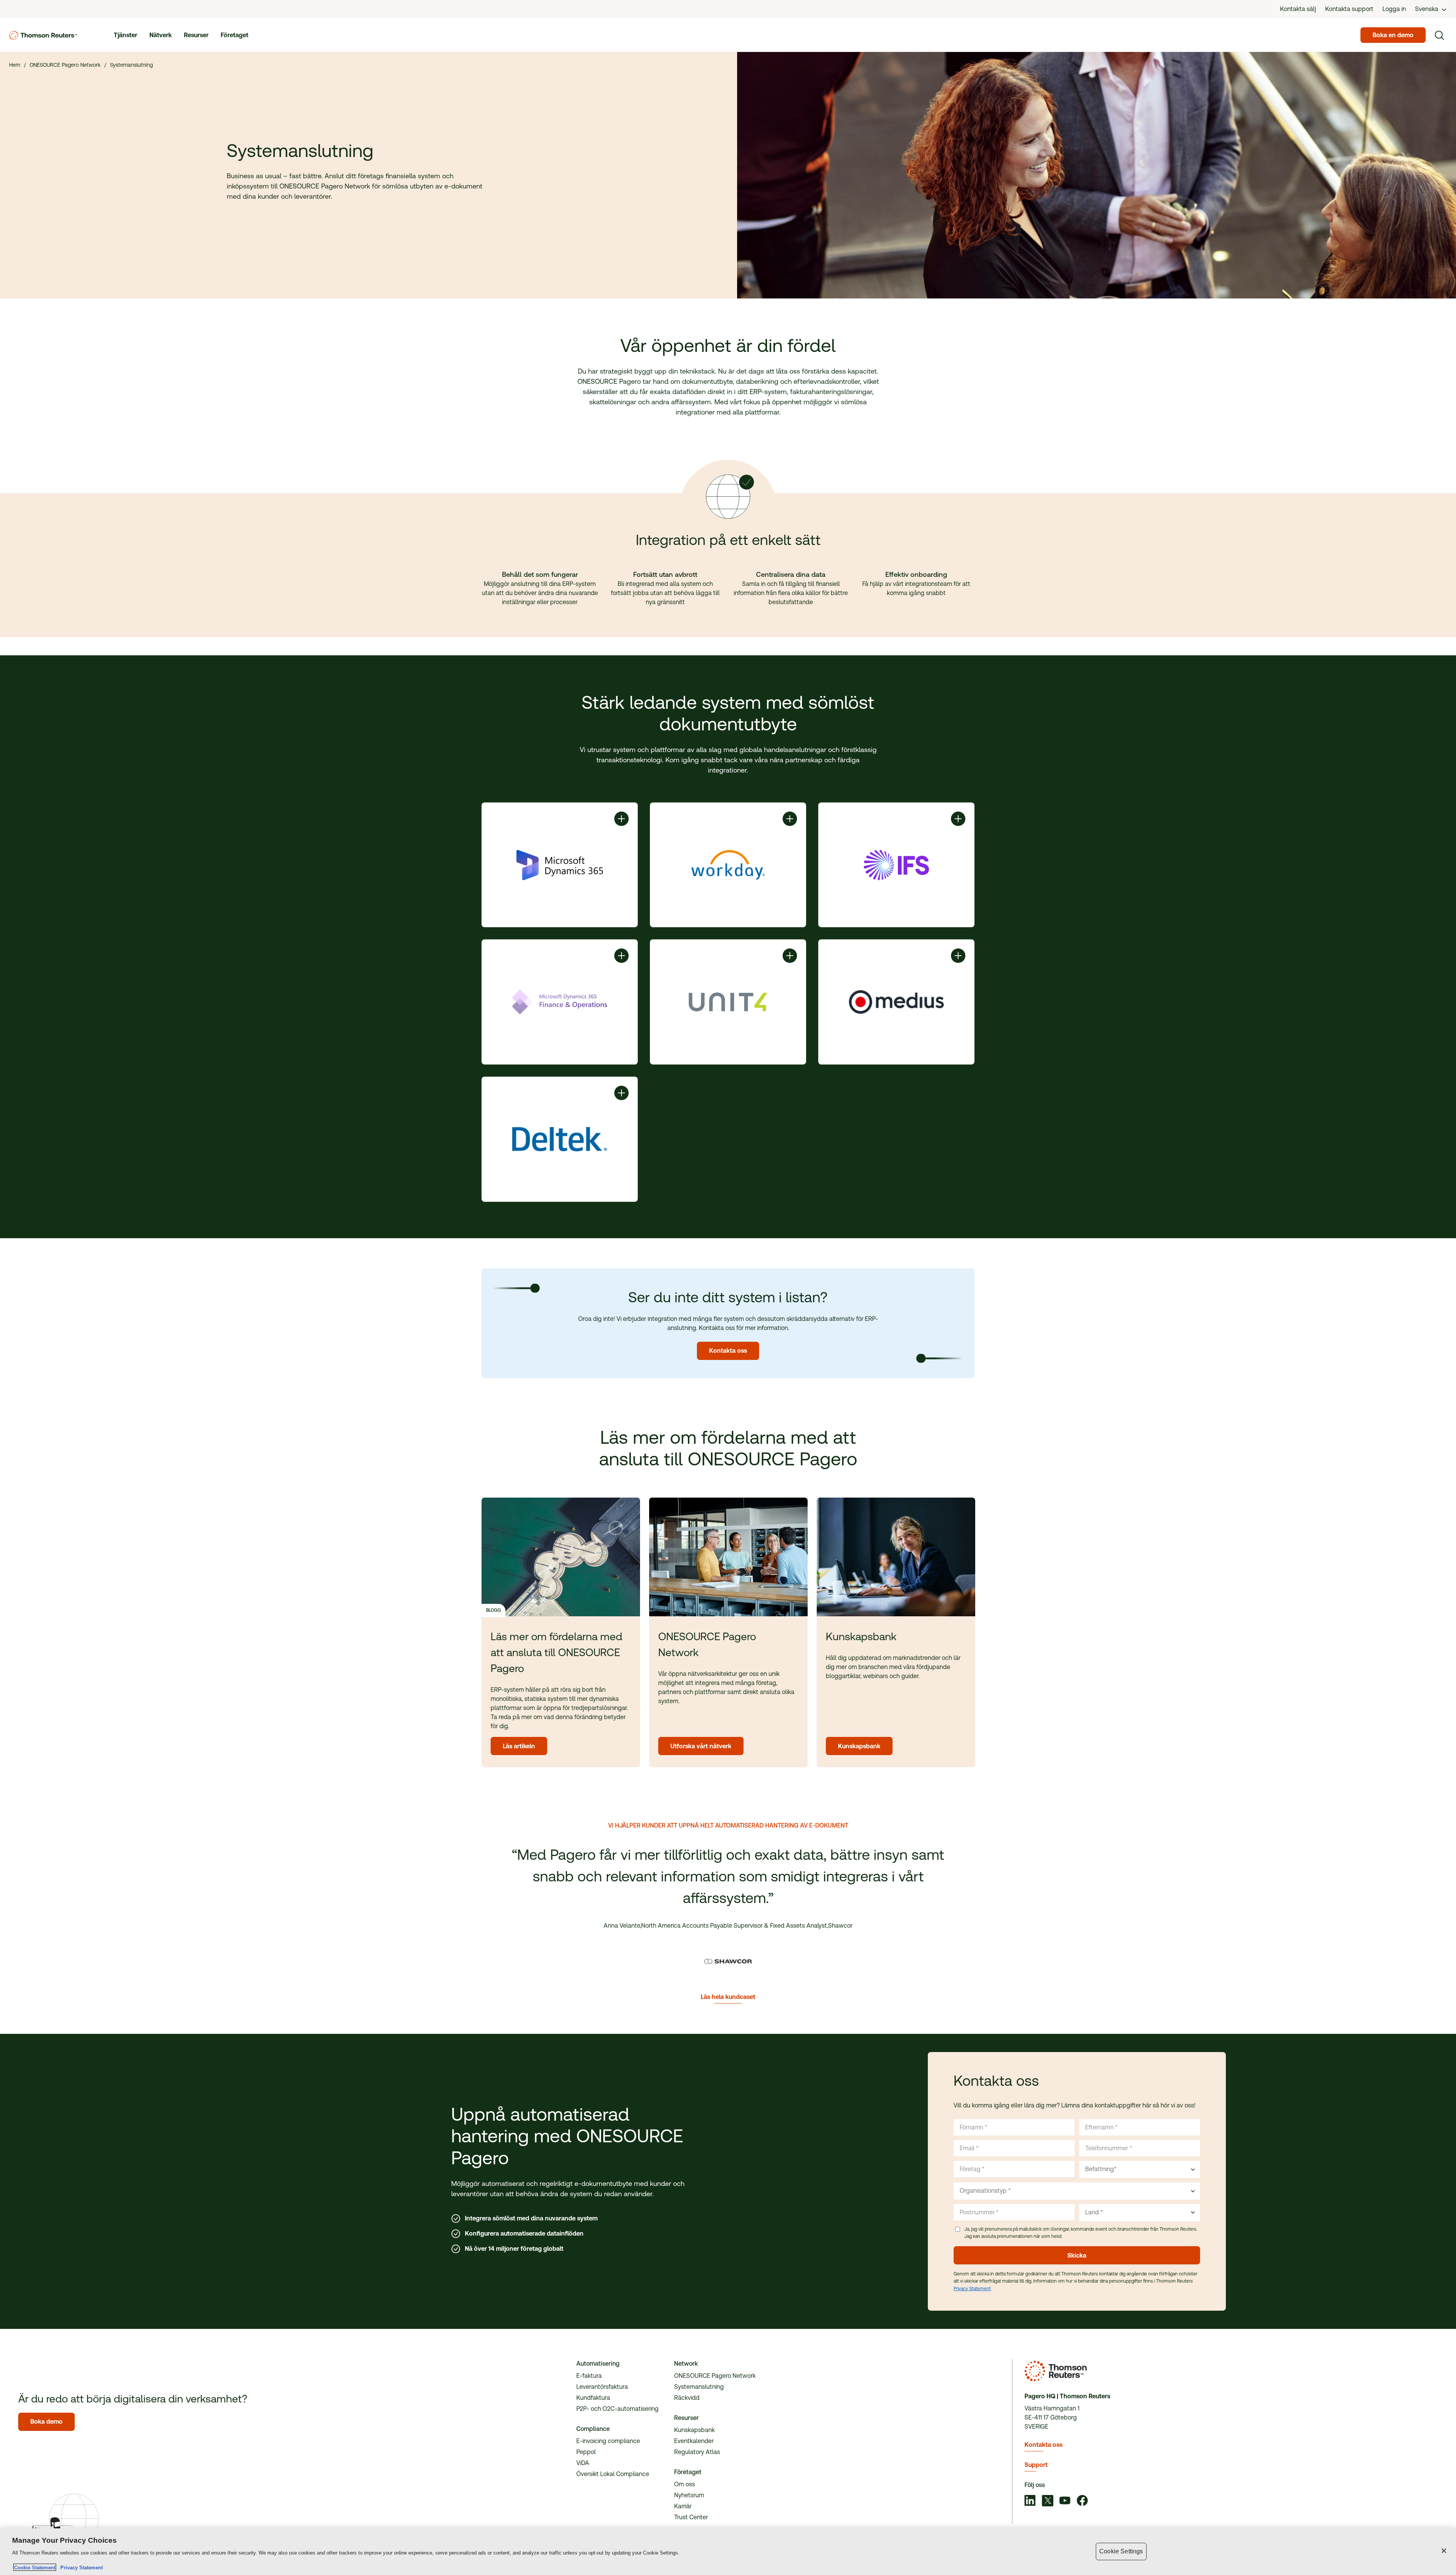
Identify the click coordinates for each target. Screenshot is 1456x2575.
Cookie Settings (1121, 2551)
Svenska (1427, 9)
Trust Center (691, 2517)
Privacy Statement (972, 2289)
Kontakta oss (1043, 2445)
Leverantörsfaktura (602, 2387)
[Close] (1444, 2551)
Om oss (685, 2484)
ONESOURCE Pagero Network (715, 2376)
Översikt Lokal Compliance (613, 2474)
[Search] (1439, 35)
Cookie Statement (35, 2567)
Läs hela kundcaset (728, 1997)
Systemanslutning (699, 2387)
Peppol (586, 2452)
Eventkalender (694, 2441)
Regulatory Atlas (697, 2452)
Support (1036, 2465)
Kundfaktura (593, 2398)
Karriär (683, 2506)
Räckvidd (687, 2398)
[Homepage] (43, 35)
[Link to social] (1030, 2501)
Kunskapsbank (694, 2430)
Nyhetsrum (689, 2495)
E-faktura (589, 2376)
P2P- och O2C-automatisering (617, 2409)
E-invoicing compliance (608, 2441)
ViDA (583, 2463)
